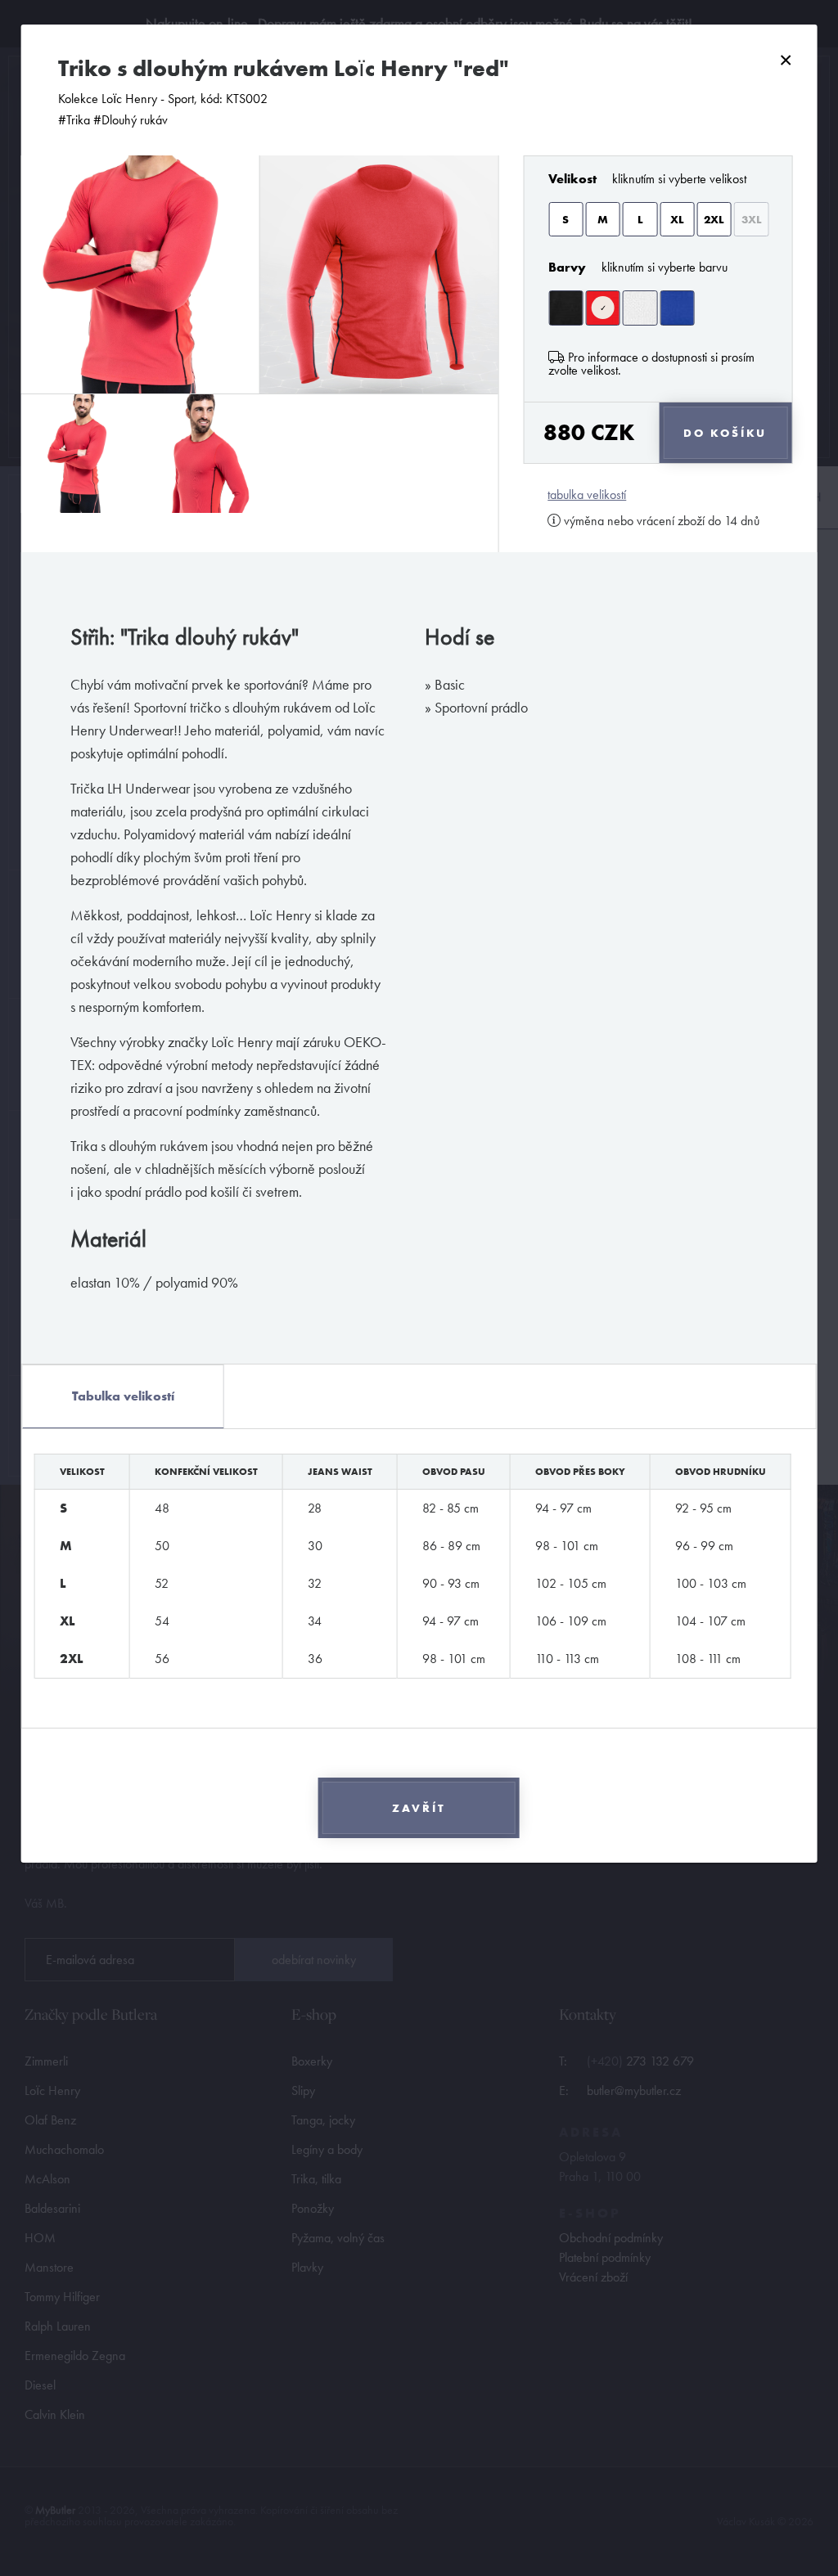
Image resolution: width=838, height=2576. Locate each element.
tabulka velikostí (587, 495)
